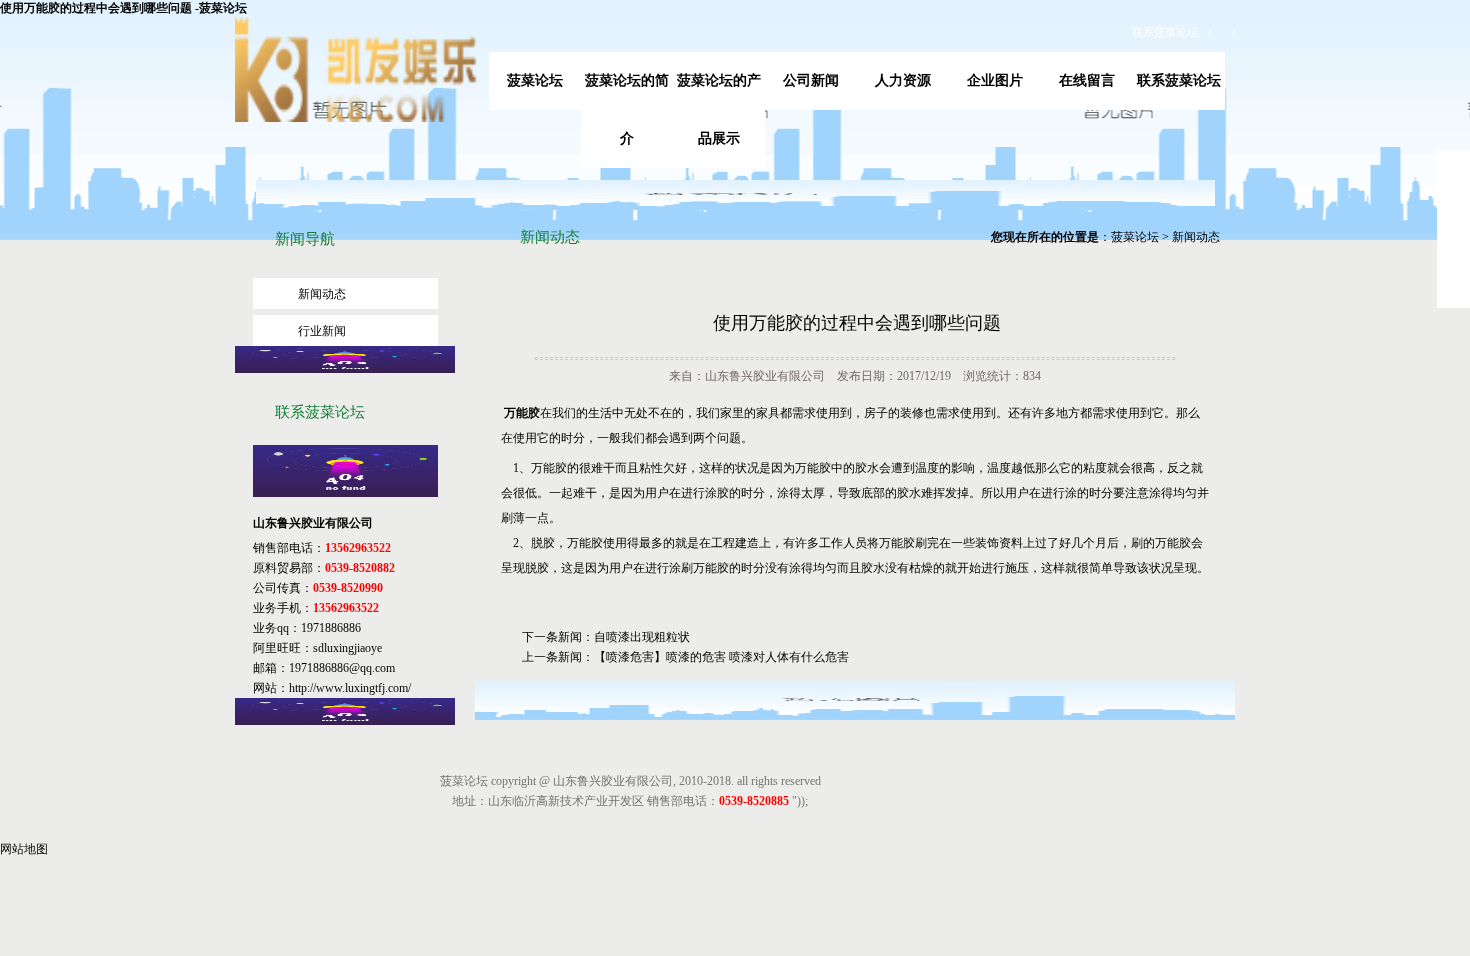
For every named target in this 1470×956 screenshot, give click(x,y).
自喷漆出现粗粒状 (642, 637)
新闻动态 (322, 294)
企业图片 (995, 80)
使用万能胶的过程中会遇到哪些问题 (857, 323)
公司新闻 (811, 80)
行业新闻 (322, 331)
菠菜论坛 (535, 80)
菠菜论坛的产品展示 (719, 109)
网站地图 (24, 849)
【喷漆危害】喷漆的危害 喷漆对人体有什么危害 (721, 657)
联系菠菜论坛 (1165, 32)
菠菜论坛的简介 (627, 109)
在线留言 (1087, 80)
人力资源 (903, 80)
